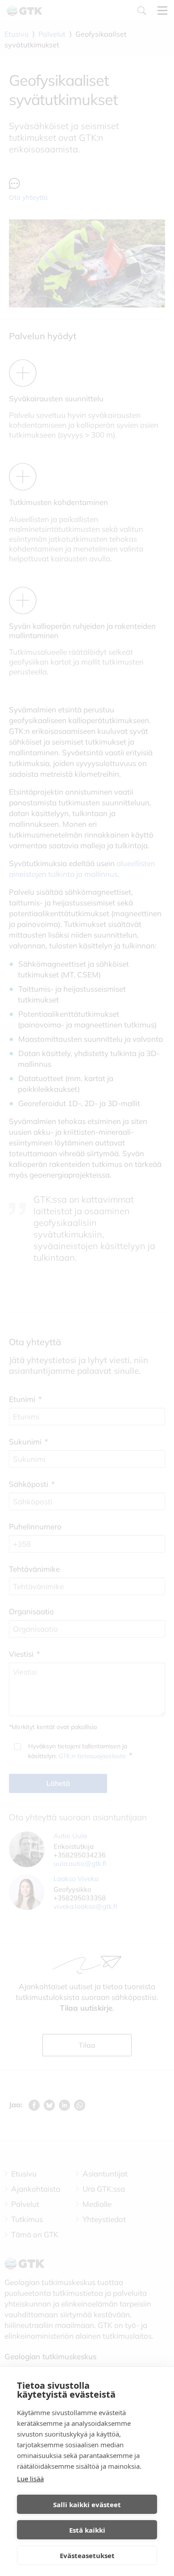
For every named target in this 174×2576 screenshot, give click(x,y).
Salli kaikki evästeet (87, 2504)
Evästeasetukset (87, 2555)
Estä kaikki (87, 2530)
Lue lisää (30, 2479)
